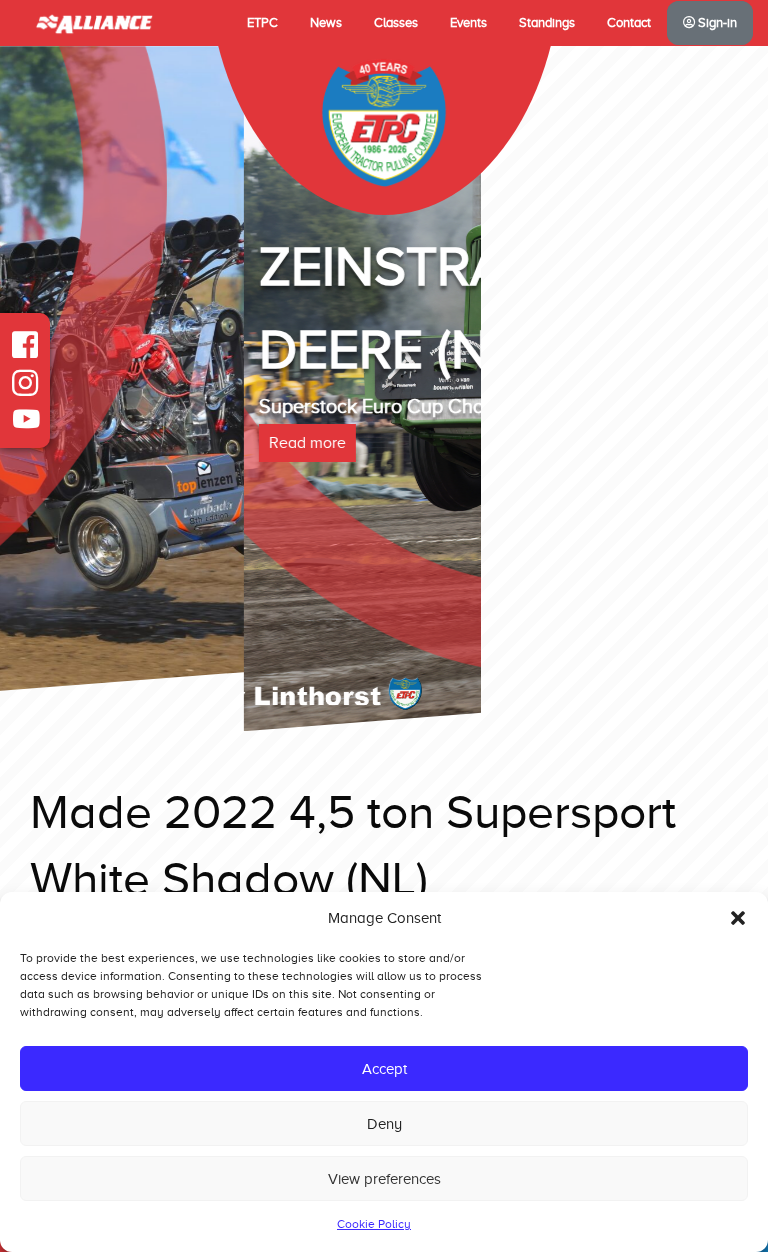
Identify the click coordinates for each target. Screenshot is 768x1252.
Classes (396, 23)
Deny (384, 1124)
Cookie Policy (374, 1224)
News (326, 23)
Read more (63, 443)
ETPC (262, 23)
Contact (629, 23)
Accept (384, 1069)
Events (468, 23)
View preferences (384, 1179)
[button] (738, 918)
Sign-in (716, 23)
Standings (547, 23)
